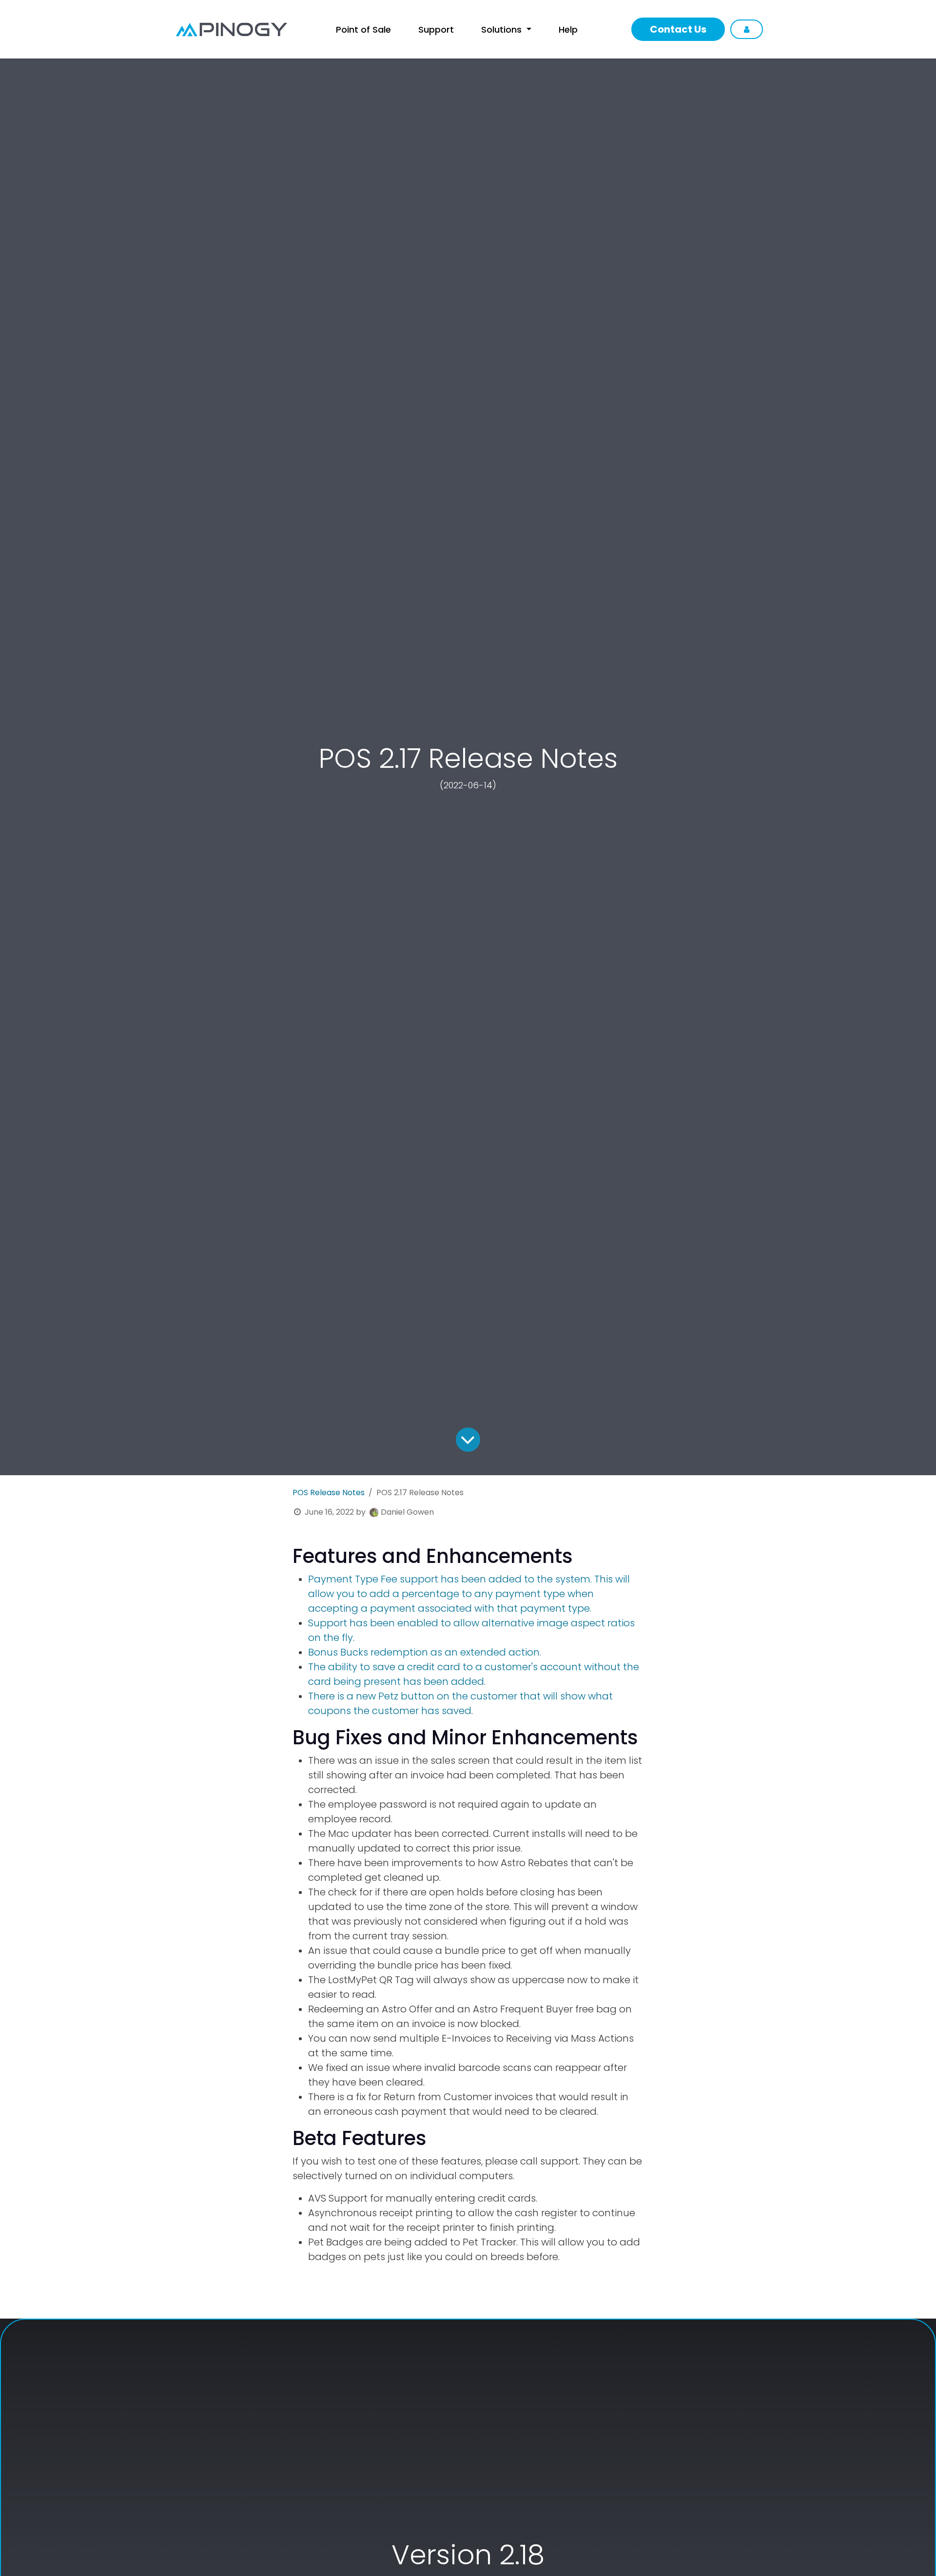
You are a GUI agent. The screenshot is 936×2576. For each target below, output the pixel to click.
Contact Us (678, 29)
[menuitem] (363, 29)
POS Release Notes (329, 1493)
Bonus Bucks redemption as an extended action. (425, 1652)
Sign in (747, 29)
